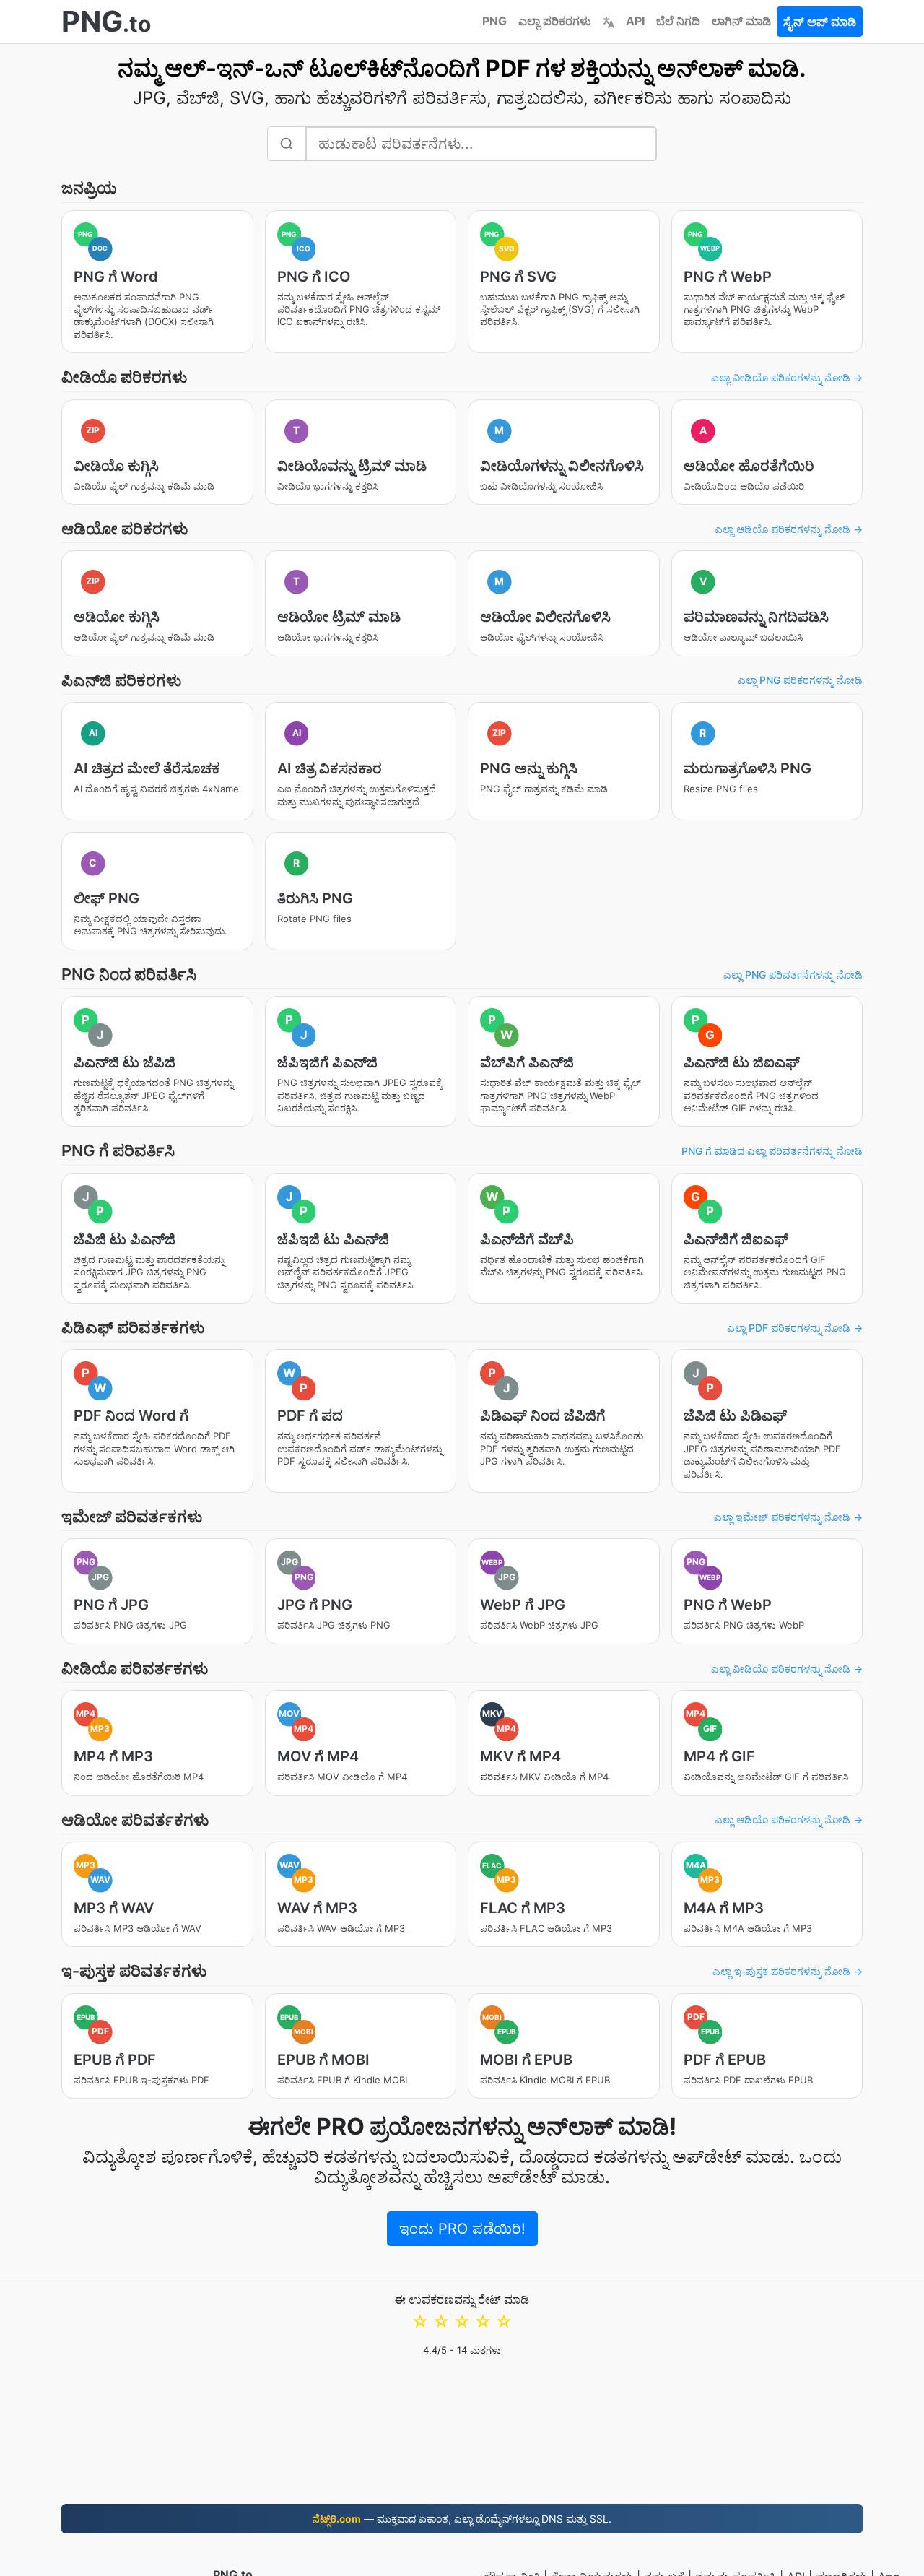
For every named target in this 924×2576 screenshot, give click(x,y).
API (635, 21)
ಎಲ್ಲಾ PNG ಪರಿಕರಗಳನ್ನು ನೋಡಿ (800, 680)
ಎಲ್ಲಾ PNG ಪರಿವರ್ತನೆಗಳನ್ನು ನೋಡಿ (793, 975)
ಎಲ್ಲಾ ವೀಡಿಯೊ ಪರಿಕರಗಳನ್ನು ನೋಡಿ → (787, 377)
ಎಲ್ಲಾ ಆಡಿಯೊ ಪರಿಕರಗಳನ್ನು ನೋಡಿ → (789, 529)
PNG (494, 21)
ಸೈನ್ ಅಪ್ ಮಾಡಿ (820, 22)
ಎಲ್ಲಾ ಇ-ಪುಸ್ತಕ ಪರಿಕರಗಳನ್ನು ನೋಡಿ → (788, 1971)
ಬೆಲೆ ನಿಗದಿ (678, 21)
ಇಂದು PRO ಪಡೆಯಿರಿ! (462, 2229)
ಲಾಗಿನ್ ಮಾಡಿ (741, 21)
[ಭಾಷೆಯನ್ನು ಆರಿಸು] (609, 21)
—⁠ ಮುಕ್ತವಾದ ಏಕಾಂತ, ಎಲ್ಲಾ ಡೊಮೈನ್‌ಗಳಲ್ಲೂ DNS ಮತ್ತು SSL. (462, 2519)
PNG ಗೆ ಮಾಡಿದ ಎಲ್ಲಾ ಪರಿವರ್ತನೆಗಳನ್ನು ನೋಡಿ (772, 1151)
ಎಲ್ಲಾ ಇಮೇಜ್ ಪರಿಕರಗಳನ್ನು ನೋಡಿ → (788, 1517)
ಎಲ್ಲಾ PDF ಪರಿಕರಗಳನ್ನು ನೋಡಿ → (795, 1328)
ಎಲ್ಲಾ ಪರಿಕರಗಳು (555, 21)
